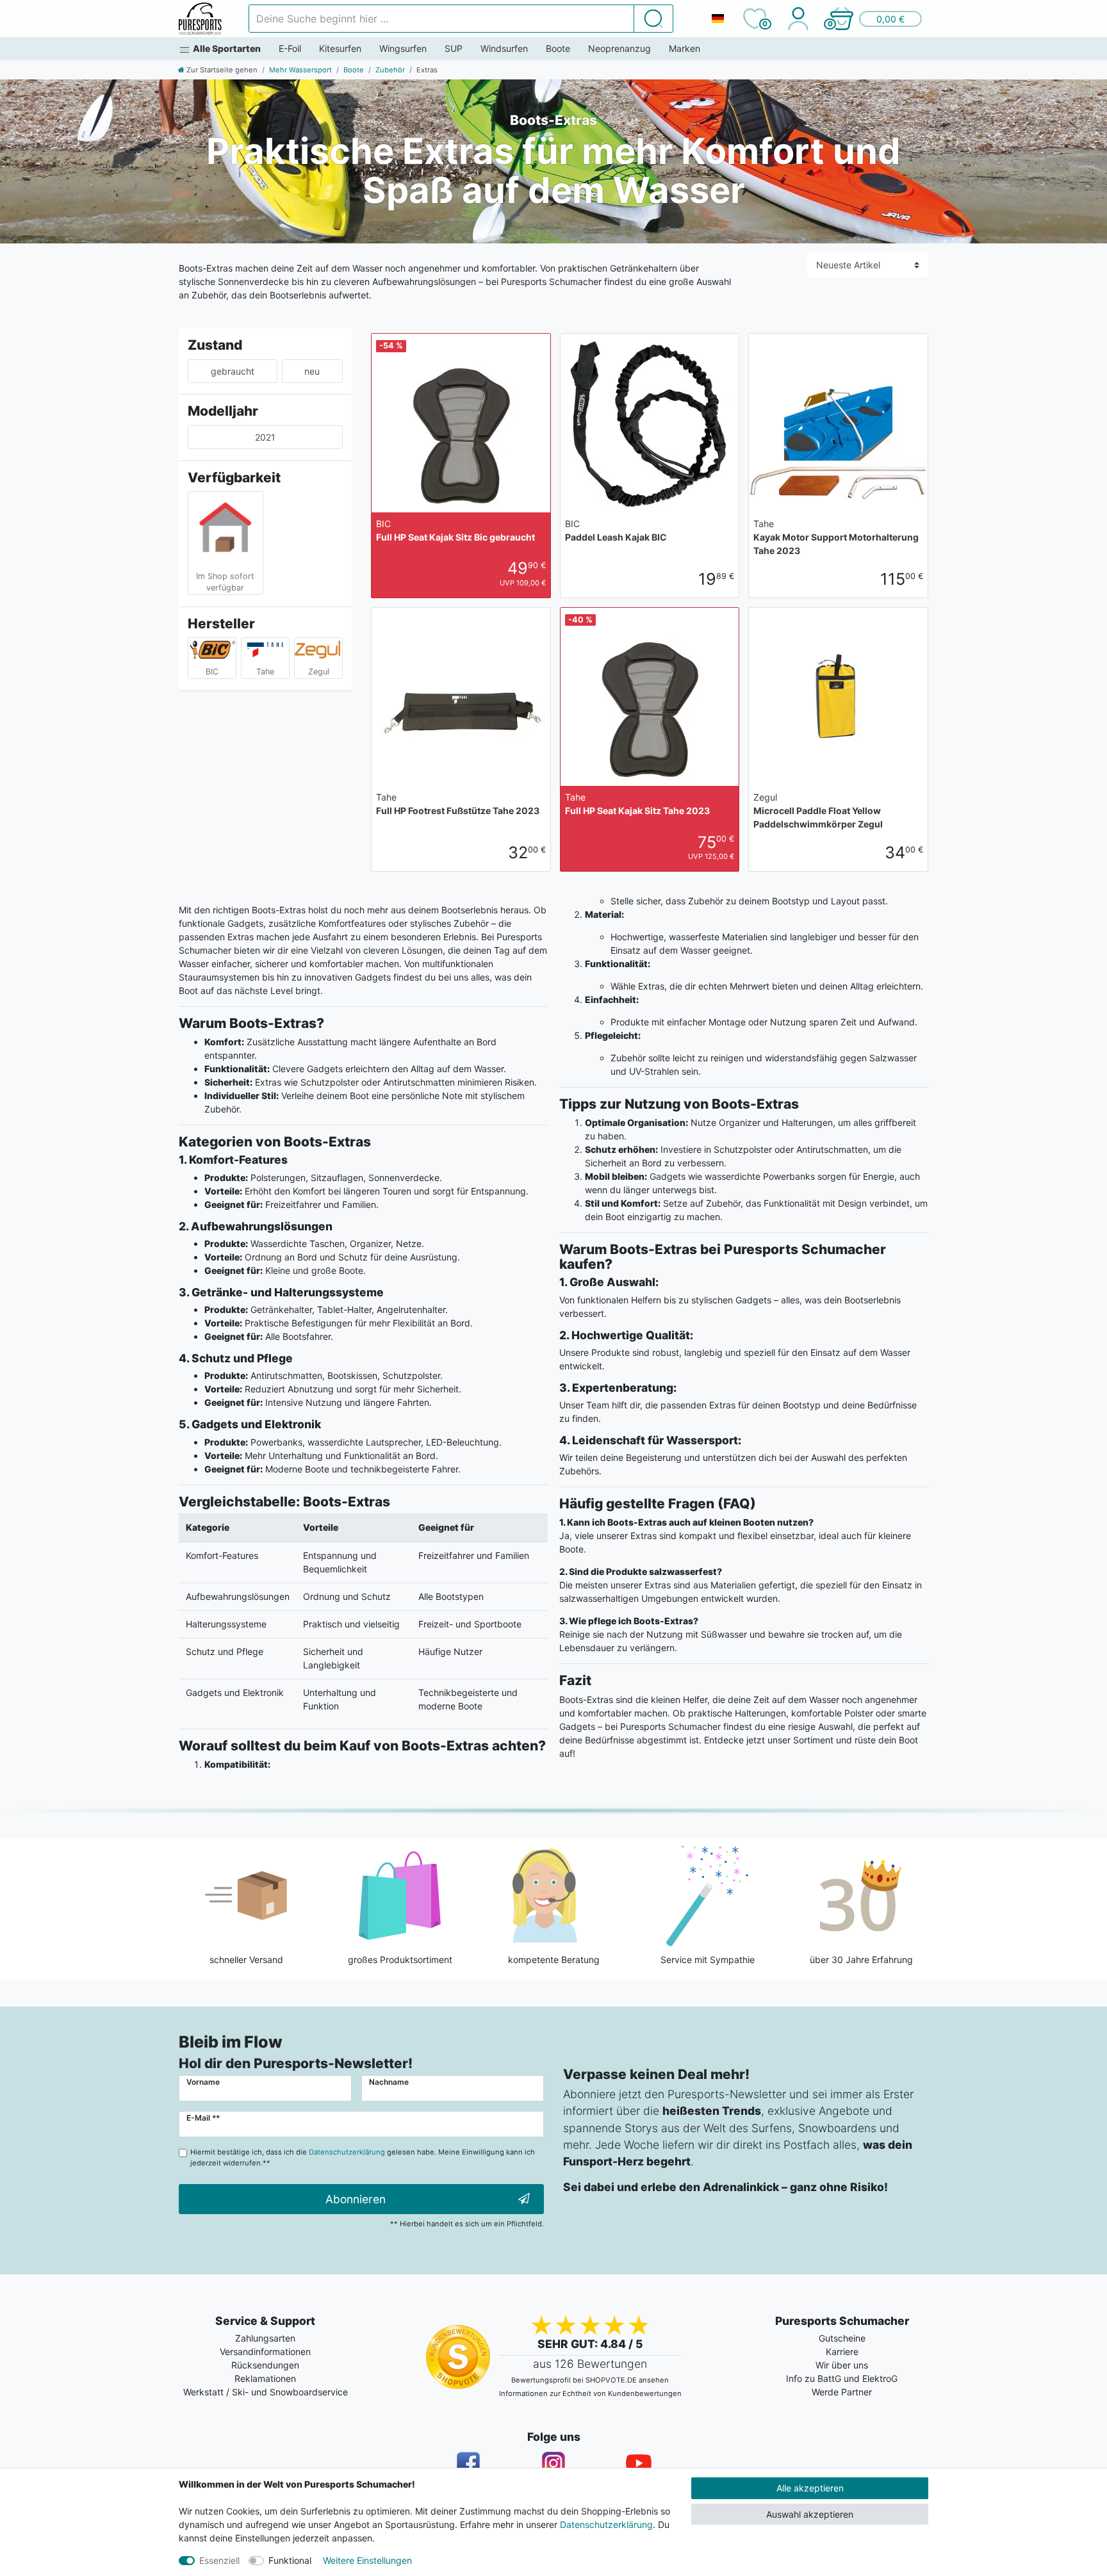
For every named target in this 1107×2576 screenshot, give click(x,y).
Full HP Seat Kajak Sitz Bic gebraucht (455, 530)
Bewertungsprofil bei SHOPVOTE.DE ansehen (590, 2380)
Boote (558, 48)
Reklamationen (265, 2378)
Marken (685, 48)
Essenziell (219, 2560)
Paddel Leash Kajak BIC (616, 530)
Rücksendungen (265, 2365)
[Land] (717, 19)
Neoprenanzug (619, 48)
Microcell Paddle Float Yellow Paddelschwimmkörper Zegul (818, 811)
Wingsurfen (403, 48)
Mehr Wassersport (300, 70)
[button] (875, 19)
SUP (454, 48)
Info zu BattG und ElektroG (842, 2378)
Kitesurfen (340, 48)
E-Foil (290, 48)
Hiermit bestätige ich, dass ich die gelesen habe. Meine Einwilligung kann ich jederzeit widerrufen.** (363, 2157)
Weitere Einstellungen (367, 2560)
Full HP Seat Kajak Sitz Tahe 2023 (637, 804)
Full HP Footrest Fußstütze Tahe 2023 (458, 804)
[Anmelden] (798, 19)
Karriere (842, 2352)
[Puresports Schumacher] (200, 19)
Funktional (290, 2560)
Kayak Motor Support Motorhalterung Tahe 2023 (836, 537)
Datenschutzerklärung (606, 2524)
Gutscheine (842, 2338)
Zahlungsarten (265, 2338)
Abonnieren (356, 2199)
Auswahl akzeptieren (810, 2514)
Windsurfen (504, 48)
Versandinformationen (265, 2352)
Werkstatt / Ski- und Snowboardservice (266, 2392)
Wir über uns (842, 2365)
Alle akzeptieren (810, 2488)
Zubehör (390, 70)
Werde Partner (842, 2392)
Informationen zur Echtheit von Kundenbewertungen (590, 2393)
